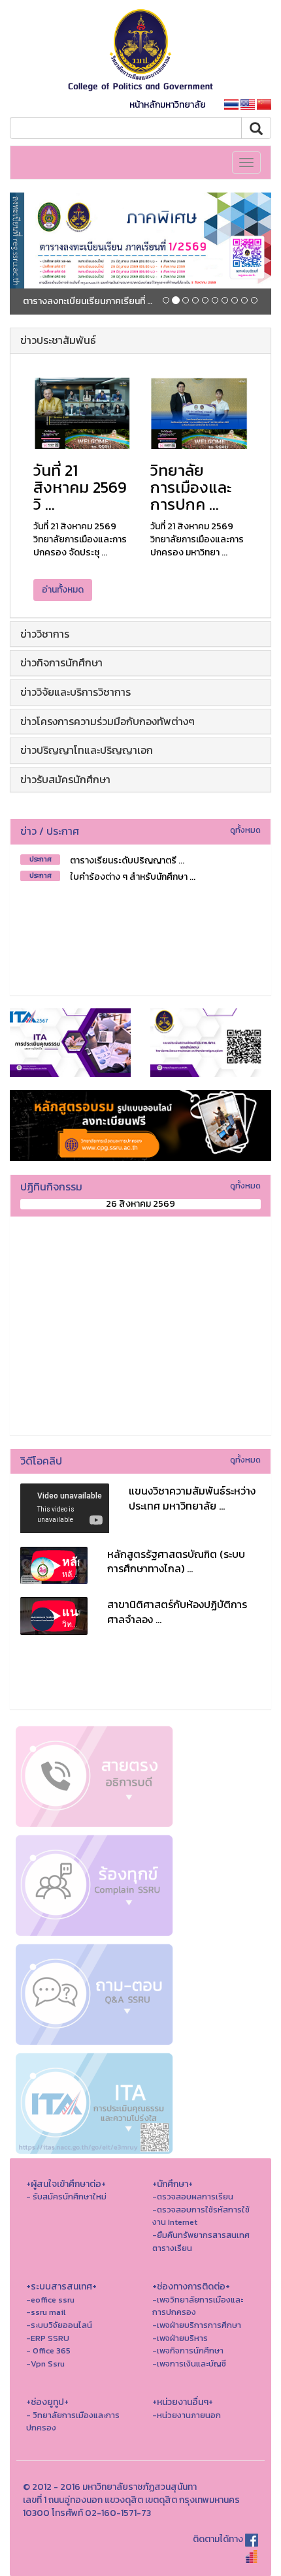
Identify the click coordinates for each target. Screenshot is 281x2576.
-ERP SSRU (48, 2338)
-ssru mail (46, 2312)
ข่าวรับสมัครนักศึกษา (65, 779)
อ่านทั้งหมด (63, 590)
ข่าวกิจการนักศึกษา (61, 662)
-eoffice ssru (50, 2300)
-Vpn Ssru (45, 2364)
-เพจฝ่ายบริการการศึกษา (197, 2325)
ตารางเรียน (172, 2248)
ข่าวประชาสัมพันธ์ (58, 340)
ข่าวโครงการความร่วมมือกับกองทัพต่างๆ (107, 721)
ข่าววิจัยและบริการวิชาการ (75, 692)
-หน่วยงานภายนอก (187, 2415)
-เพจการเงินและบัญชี (189, 2364)
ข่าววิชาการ (45, 634)
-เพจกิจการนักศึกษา (188, 2351)
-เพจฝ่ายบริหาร (180, 2338)
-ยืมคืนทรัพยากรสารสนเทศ (201, 2235)
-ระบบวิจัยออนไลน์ (59, 2325)
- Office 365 (48, 2351)
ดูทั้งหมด (245, 830)
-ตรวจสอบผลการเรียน (193, 2196)
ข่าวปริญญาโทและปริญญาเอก (87, 750)
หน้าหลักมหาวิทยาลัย (168, 105)
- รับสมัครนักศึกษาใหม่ (66, 2196)
